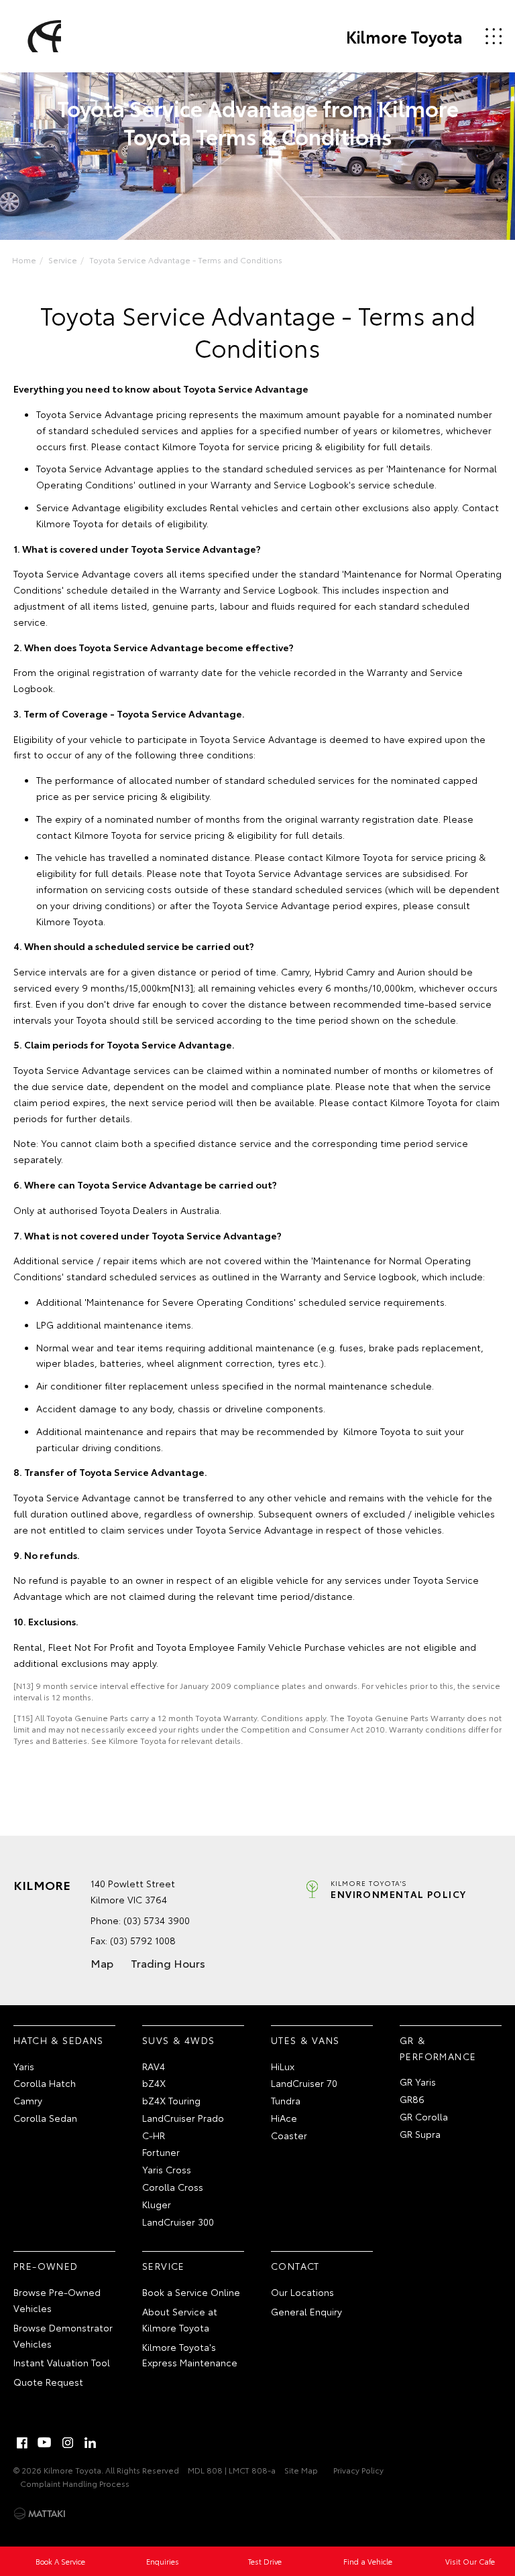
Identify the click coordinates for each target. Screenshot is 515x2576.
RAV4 (154, 2066)
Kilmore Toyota (404, 36)
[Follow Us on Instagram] (68, 2443)
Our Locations (302, 2292)
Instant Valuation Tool (62, 2362)
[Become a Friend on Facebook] (22, 2443)
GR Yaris (418, 2082)
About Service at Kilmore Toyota (180, 2319)
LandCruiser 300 (178, 2222)
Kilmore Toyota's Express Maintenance (190, 2355)
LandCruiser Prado (183, 2118)
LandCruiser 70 (304, 2083)
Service (63, 260)
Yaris (24, 2066)
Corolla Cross (173, 2187)
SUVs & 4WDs (178, 2040)
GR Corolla (424, 2116)
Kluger (157, 2204)
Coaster (289, 2135)
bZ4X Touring (171, 2100)
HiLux (283, 2066)
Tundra (286, 2100)
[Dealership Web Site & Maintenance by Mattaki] (40, 2514)
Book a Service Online (191, 2292)
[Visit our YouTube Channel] (45, 2443)
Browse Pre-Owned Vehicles (57, 2300)
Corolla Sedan (45, 2118)
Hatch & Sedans (59, 2040)
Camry (28, 2100)
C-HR (154, 2135)
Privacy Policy (358, 2470)
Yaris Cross (167, 2169)
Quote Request (48, 2382)
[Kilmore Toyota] (42, 36)
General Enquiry (306, 2311)
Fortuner (161, 2152)
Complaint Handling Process (75, 2483)
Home (24, 260)
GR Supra (420, 2134)
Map (102, 1963)
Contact (295, 2266)
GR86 (412, 2099)
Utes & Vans (305, 2040)
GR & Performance (438, 2048)
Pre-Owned (46, 2266)
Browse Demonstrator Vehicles (63, 2335)
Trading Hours (168, 1963)
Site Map (301, 2470)
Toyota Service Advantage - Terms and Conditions (186, 260)
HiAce (284, 2118)
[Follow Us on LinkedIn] (91, 2443)
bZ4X (154, 2083)
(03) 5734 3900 (157, 1920)
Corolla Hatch (45, 2083)
